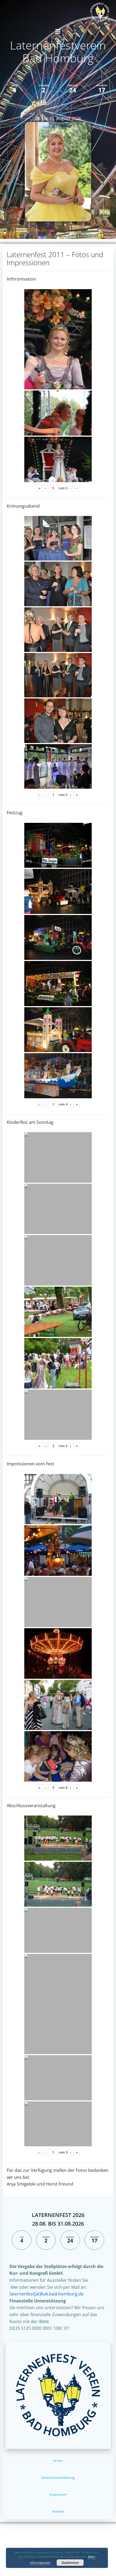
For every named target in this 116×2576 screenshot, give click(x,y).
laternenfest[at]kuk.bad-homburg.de (47, 2294)
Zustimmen (70, 2563)
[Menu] (58, 31)
